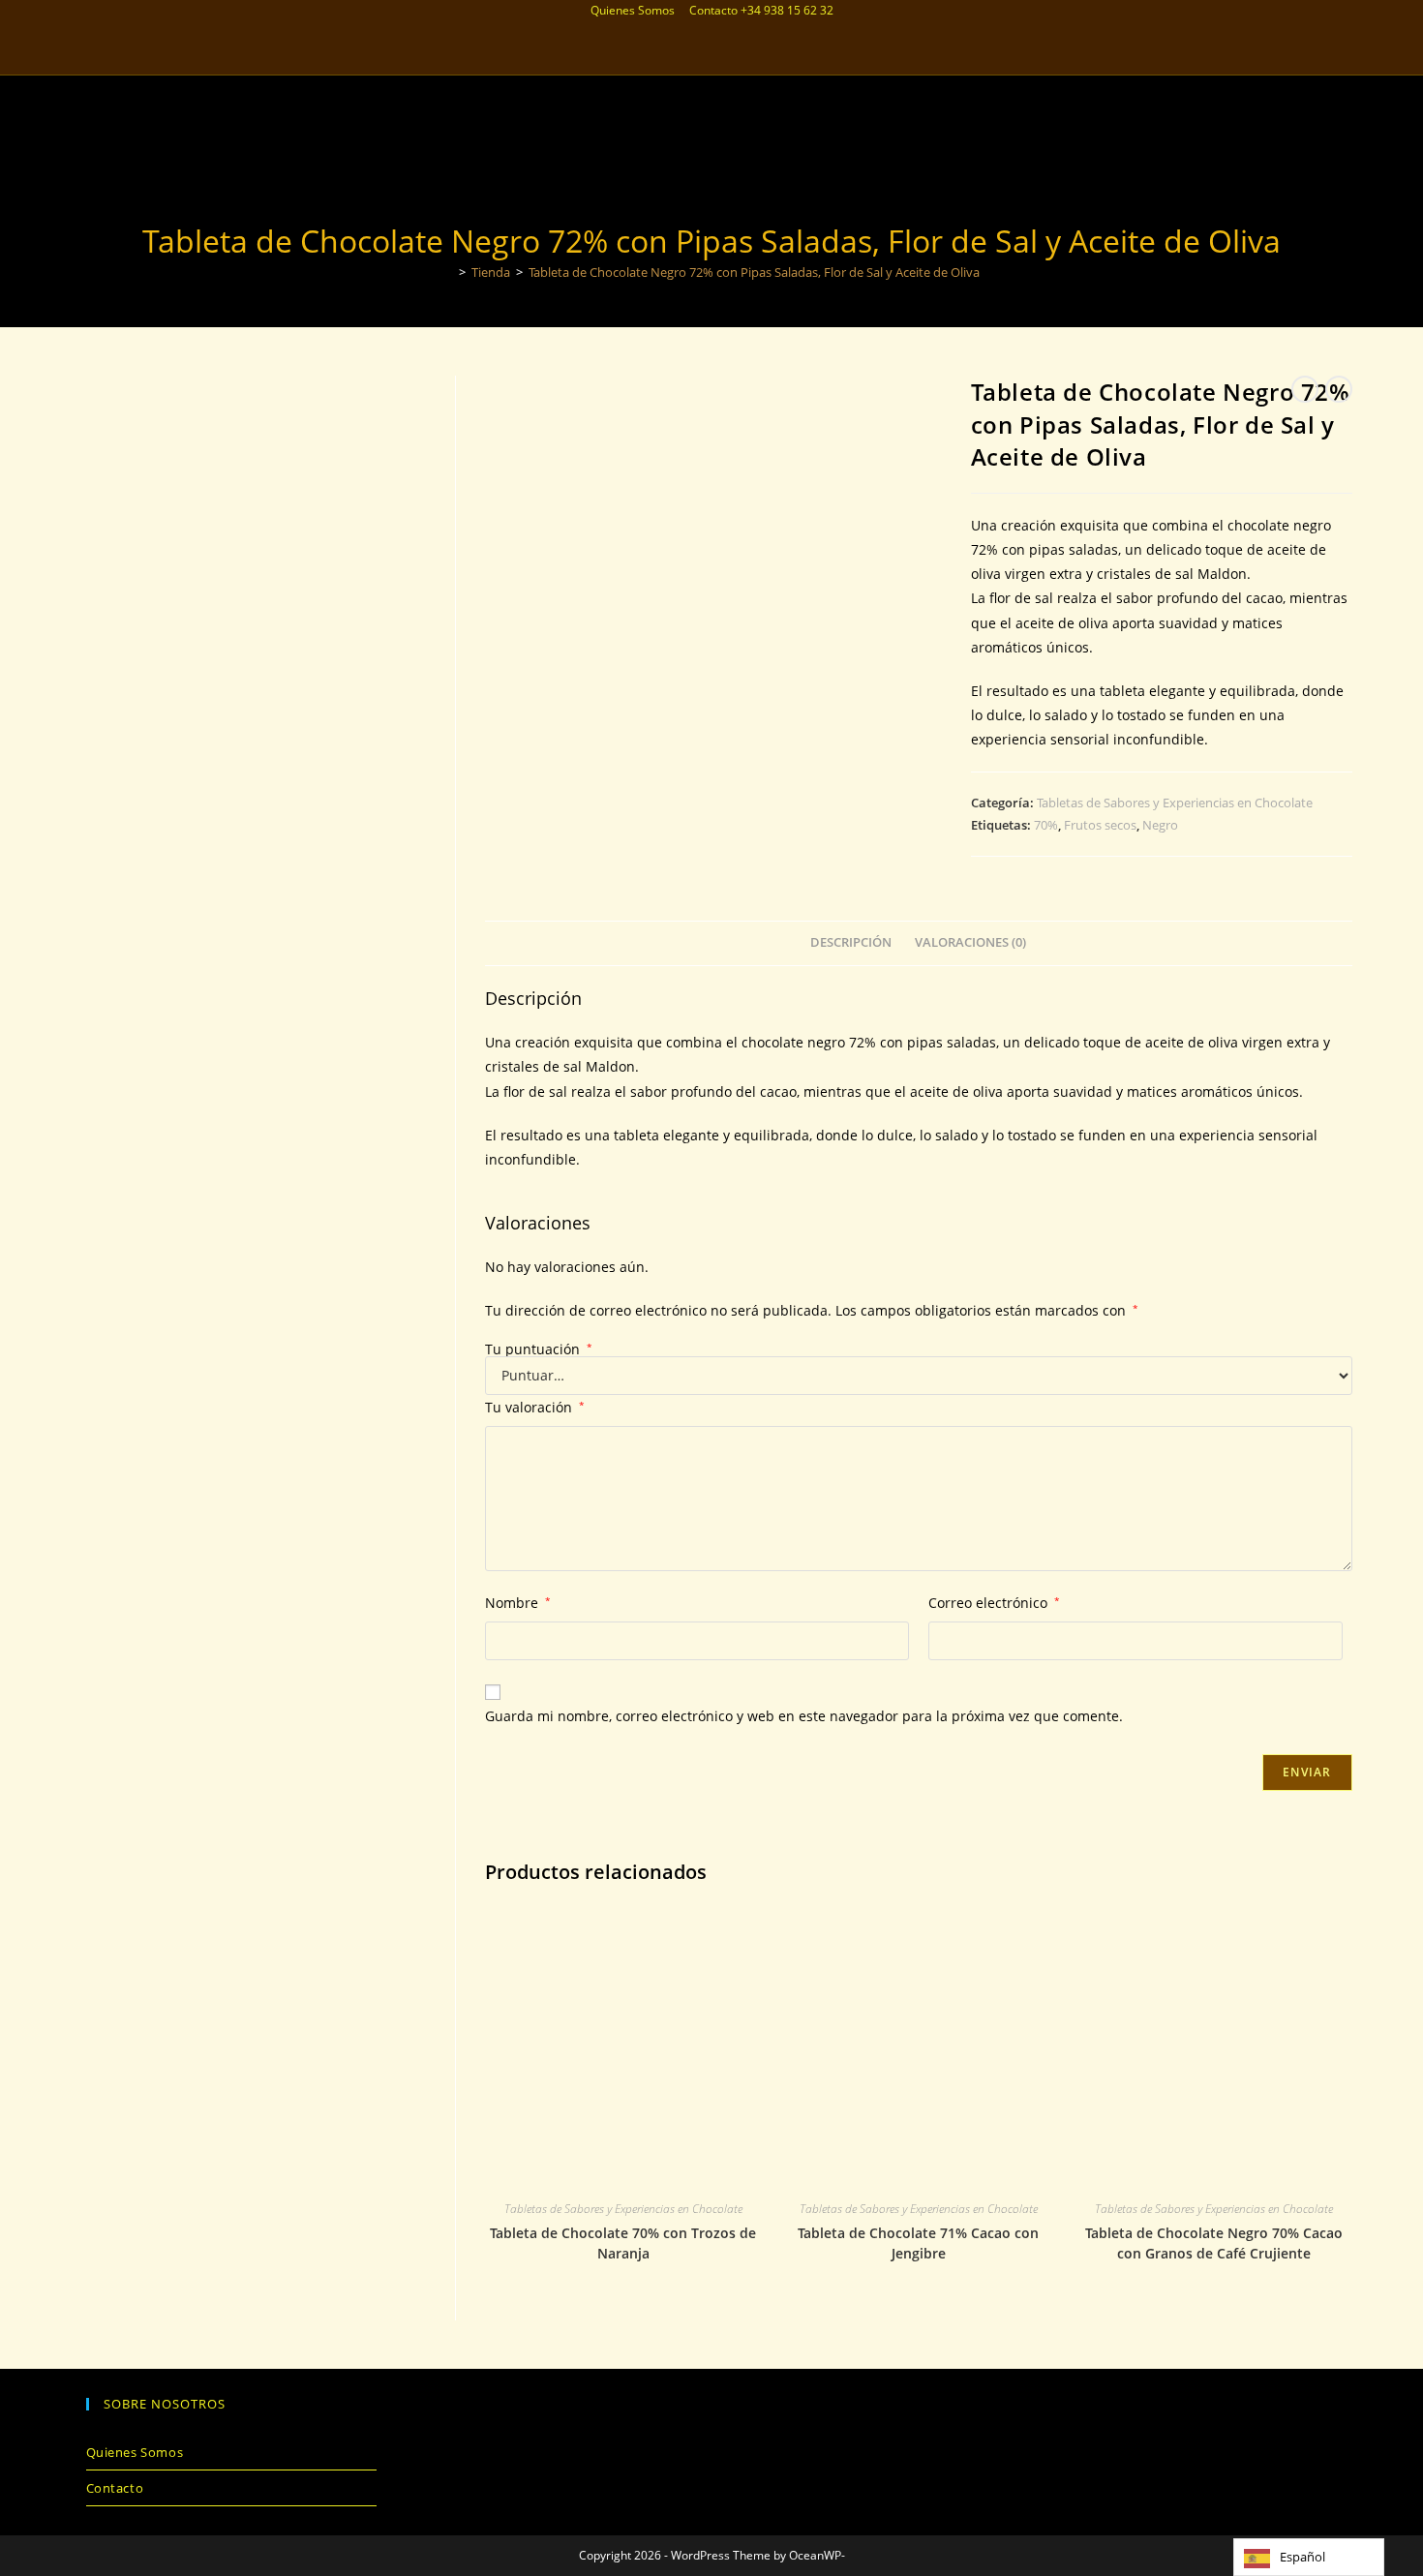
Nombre (518, 1603)
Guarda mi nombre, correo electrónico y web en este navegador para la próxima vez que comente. (804, 1716)
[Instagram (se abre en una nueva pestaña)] (698, 52)
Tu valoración (535, 1407)
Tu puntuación (539, 1349)
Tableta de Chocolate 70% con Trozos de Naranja (623, 2243)
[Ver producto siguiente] (1339, 389)
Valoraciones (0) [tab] (970, 942)
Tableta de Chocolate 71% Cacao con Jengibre (918, 2243)
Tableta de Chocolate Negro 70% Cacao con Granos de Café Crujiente (1214, 2243)
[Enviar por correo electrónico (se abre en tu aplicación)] (725, 52)
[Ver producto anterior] (1305, 389)
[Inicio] (448, 272)
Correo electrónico (994, 1603)
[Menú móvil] (1347, 89)
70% (1046, 825)
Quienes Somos (633, 10)
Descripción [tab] (851, 942)
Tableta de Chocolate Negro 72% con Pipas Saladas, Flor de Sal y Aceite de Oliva (754, 272)
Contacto (713, 10)
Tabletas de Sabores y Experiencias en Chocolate (1175, 803)
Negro (1160, 825)
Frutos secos (1100, 825)
